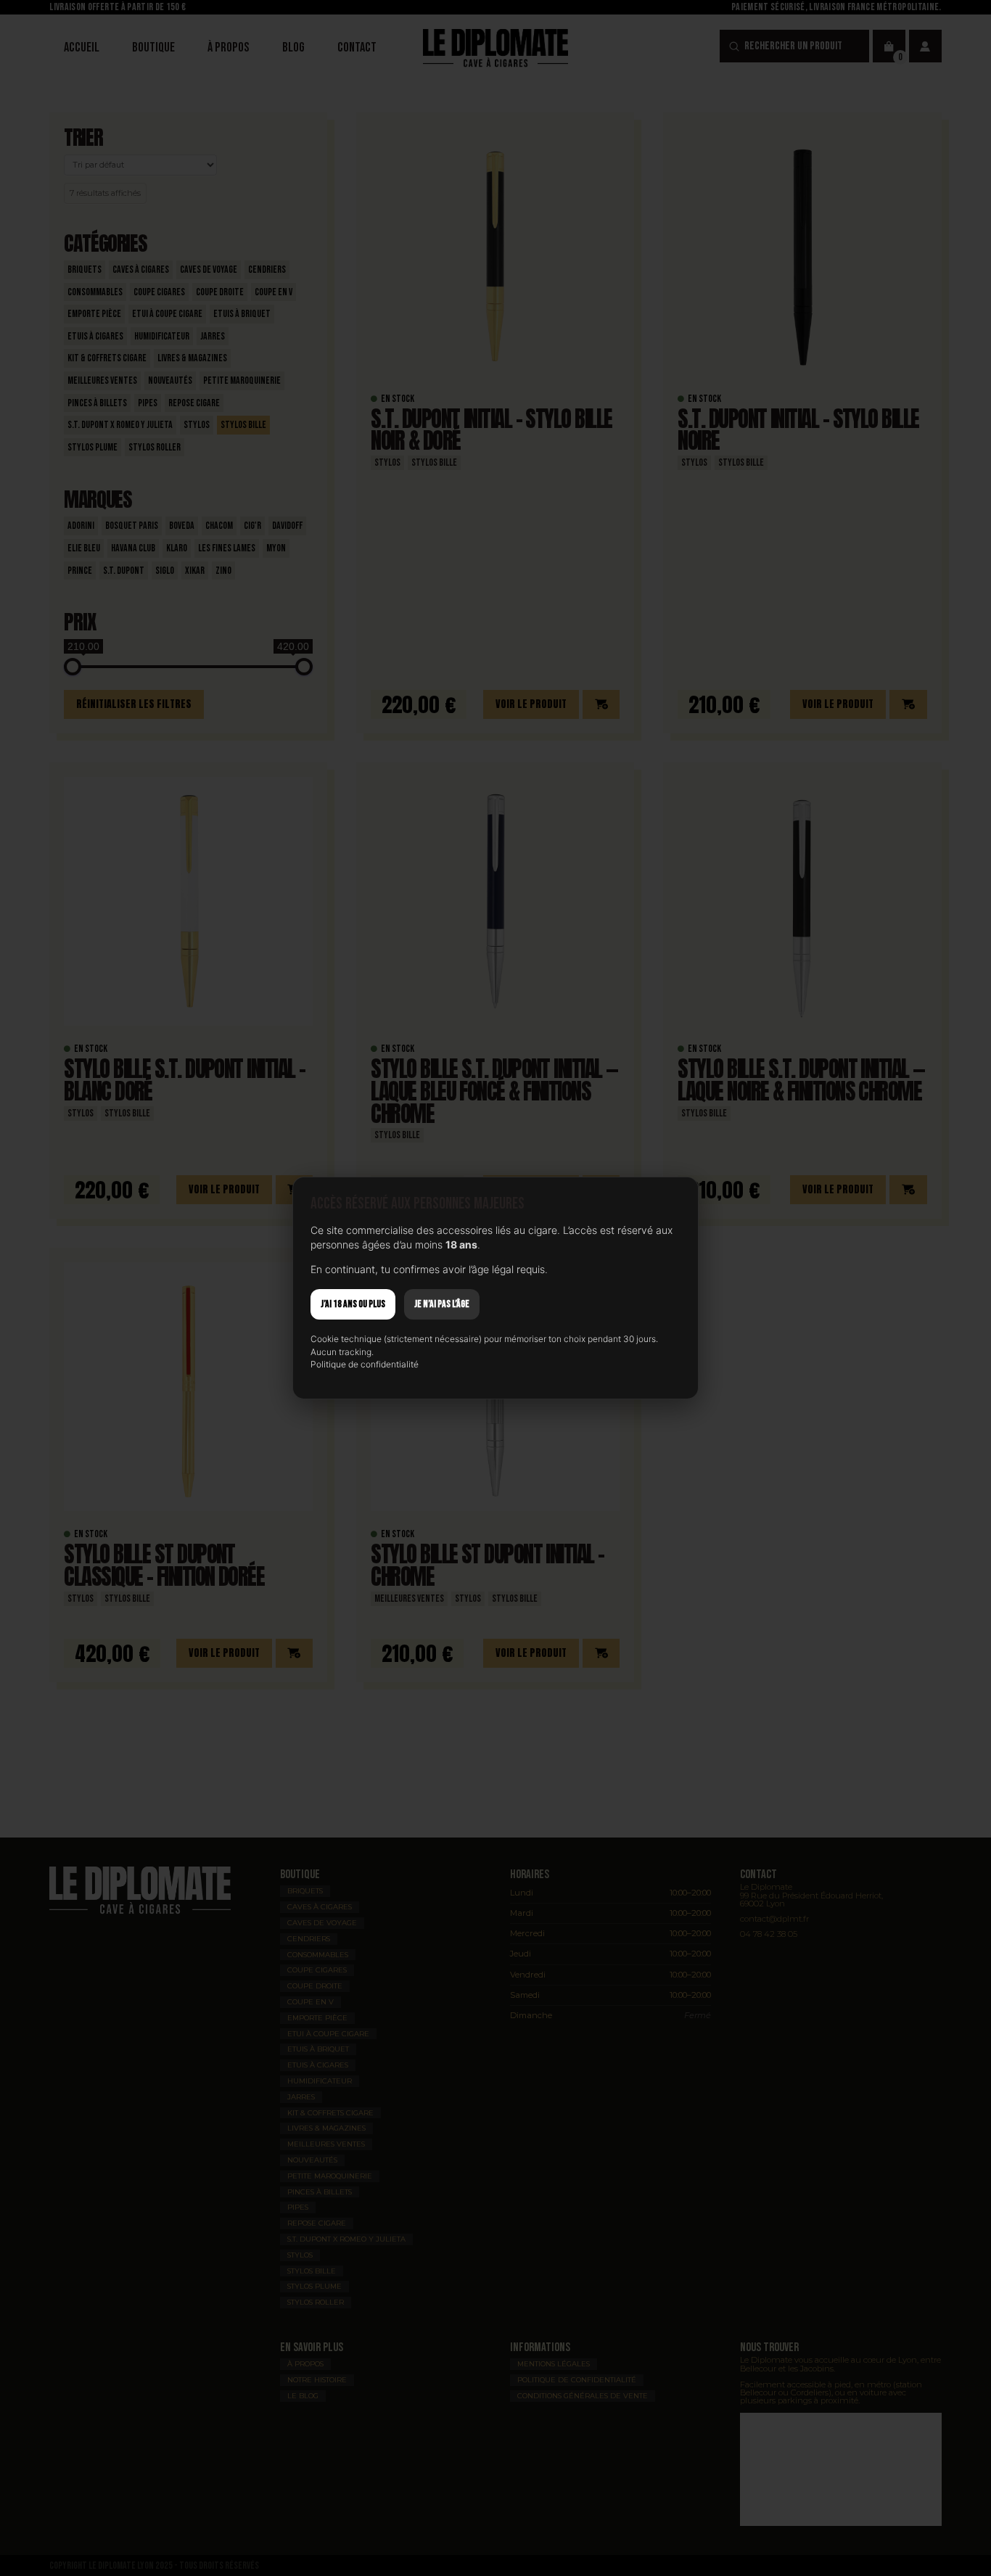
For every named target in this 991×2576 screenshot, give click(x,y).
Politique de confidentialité (365, 1364)
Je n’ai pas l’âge (442, 1304)
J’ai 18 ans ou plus (353, 1304)
